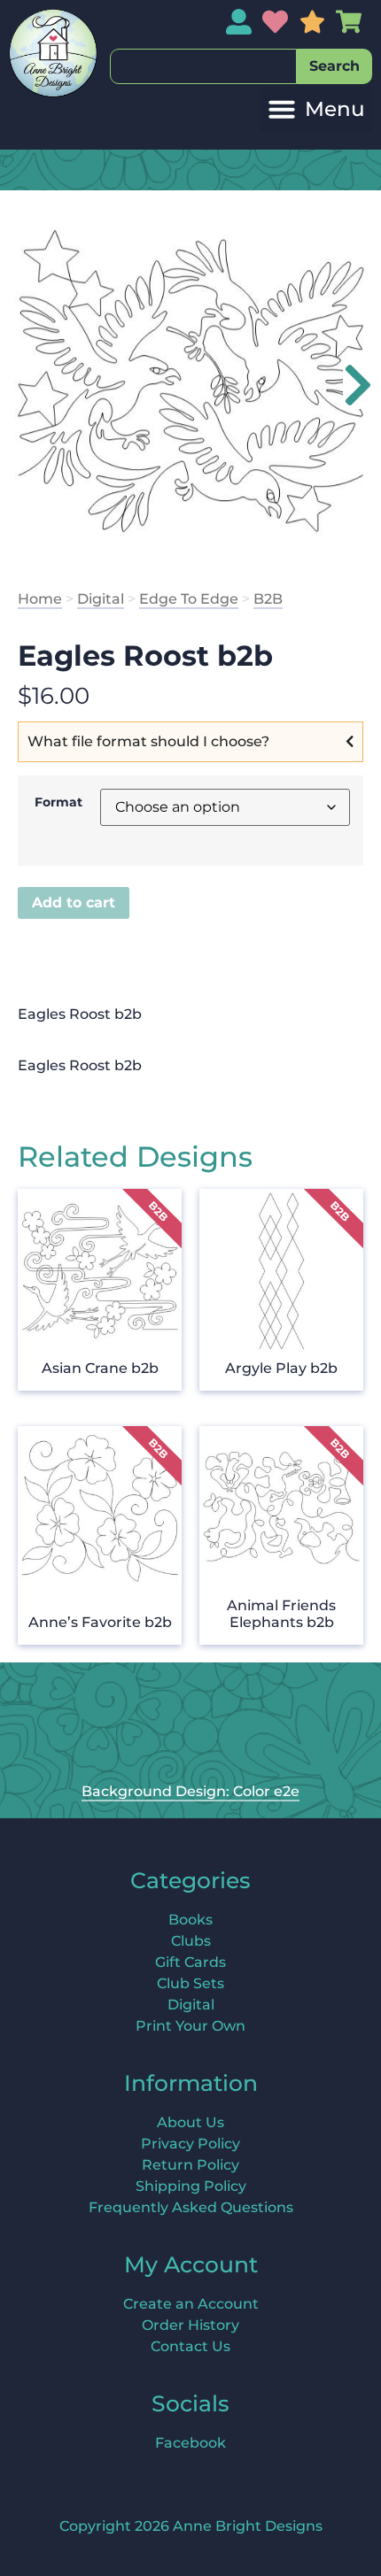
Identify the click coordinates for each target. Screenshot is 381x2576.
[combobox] (203, 66)
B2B (268, 599)
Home (40, 599)
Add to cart (74, 902)
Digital (101, 599)
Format (58, 802)
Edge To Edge (189, 599)
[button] (316, 109)
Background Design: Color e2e (190, 1791)
